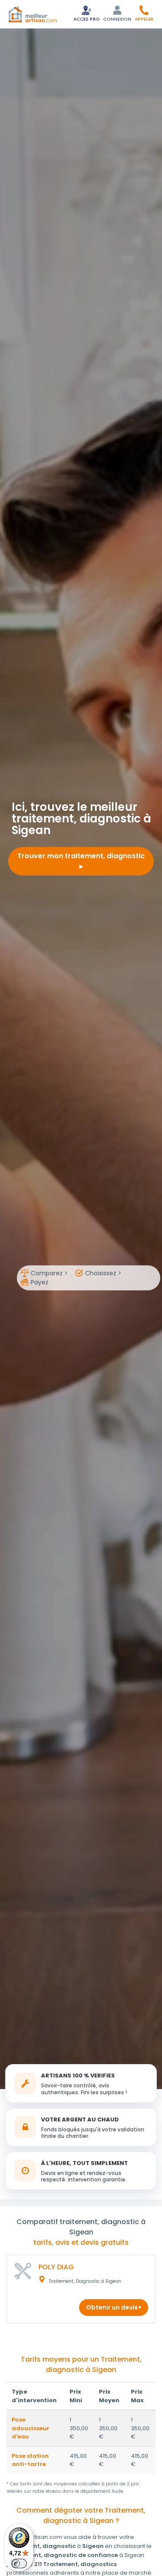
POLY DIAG (56, 2267)
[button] (144, 13)
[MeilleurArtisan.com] (33, 14)
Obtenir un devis (113, 2307)
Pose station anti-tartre (30, 2460)
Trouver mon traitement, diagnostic (81, 856)
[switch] (19, 2563)
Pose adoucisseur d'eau (30, 2428)
